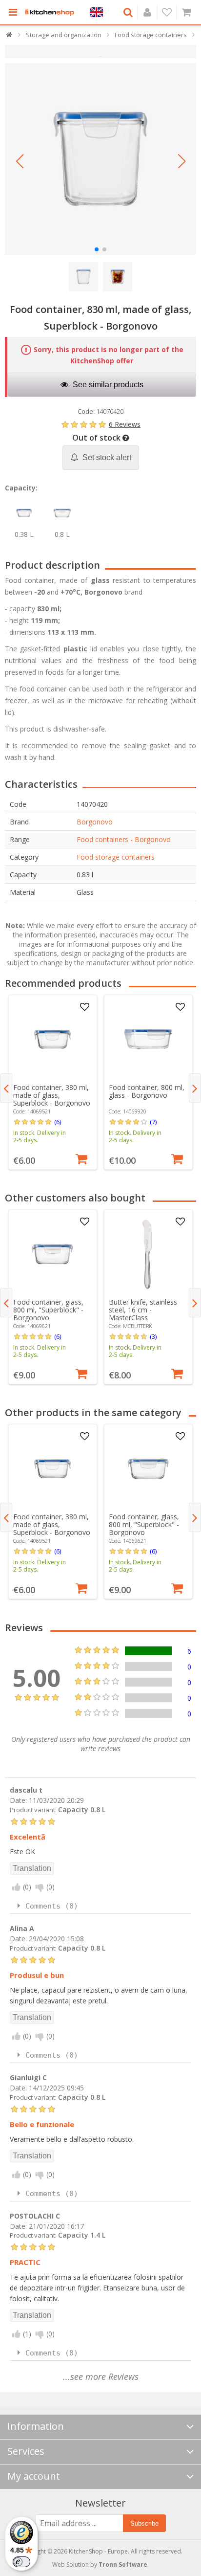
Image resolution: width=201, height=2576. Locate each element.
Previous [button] (6, 1088)
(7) (153, 1122)
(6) (58, 1122)
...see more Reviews (101, 2376)
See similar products (107, 385)
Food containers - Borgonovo (124, 839)
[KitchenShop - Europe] (50, 12)
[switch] (21, 2562)
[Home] (10, 37)
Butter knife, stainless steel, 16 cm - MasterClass (143, 1310)
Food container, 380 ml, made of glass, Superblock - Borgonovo (52, 1095)
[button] (20, 161)
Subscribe (144, 2523)
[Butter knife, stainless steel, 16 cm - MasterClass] (148, 1254)
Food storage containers (116, 857)
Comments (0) (52, 1906)
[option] (53, 1082)
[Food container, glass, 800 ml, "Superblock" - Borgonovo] (52, 1254)
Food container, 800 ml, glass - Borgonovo (147, 1091)
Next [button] (195, 1088)
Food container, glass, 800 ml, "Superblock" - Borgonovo (48, 1310)
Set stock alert (106, 457)
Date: (18, 1800)
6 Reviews (125, 424)
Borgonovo (95, 822)
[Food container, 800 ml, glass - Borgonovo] (148, 1039)
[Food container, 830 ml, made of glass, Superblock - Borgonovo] (100, 159)
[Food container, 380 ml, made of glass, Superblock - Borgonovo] (52, 1039)
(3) (153, 1336)
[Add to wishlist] (85, 1007)
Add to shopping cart (81, 1158)
